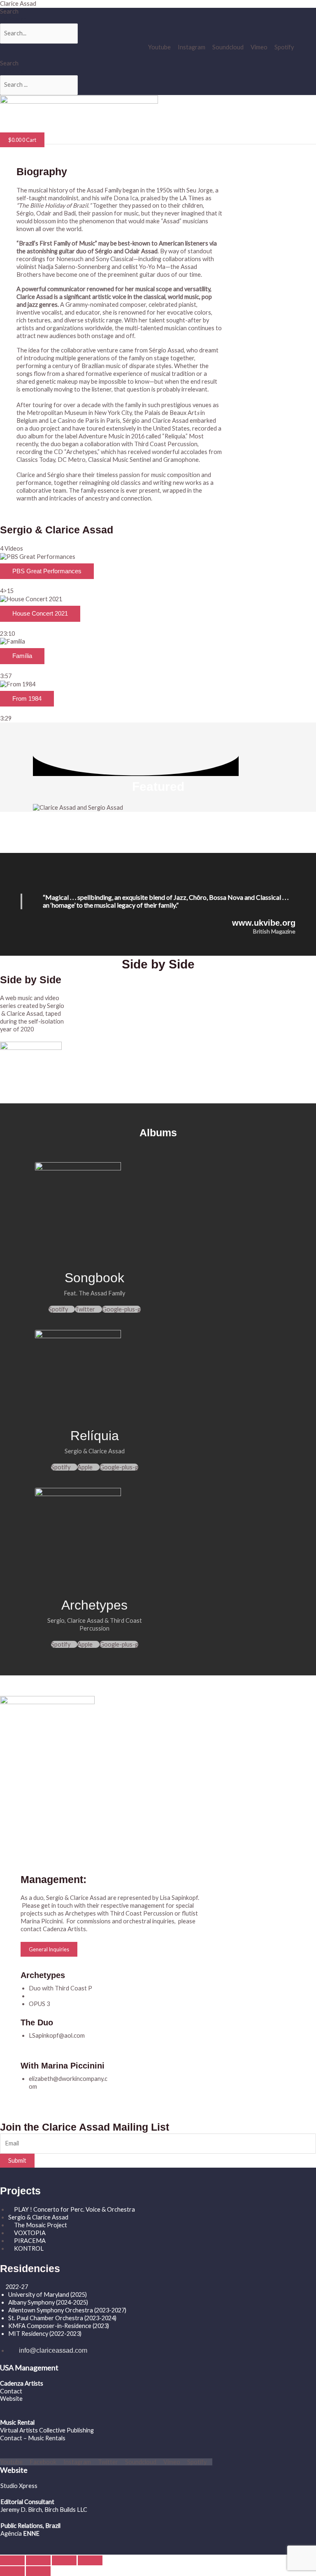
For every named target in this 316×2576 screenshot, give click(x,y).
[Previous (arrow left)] (12, 2571)
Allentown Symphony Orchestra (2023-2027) (67, 2310)
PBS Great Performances (47, 571)
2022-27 (17, 2287)
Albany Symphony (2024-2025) (49, 2302)
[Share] (64, 2560)
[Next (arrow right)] (38, 2571)
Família (22, 656)
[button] (72, 129)
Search (9, 11)
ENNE (31, 2533)
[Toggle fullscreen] (38, 2560)
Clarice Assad (18, 3)
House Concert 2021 (40, 614)
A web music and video (30, 998)
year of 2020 (17, 1029)
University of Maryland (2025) (48, 2295)
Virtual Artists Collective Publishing (48, 2430)
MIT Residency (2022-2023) (45, 2334)
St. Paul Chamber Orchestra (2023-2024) (62, 2318)
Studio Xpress (19, 2486)
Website (11, 2399)
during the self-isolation (33, 1021)
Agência (11, 2533)
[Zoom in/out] (12, 2560)
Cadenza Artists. (66, 1929)
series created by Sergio (32, 1006)
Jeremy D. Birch (21, 2510)
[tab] (158, 574)
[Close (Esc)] (90, 2560)
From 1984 (27, 699)
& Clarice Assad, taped (31, 1013)
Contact (11, 2391)
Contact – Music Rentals (33, 2438)
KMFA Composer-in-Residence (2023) (59, 2326)
